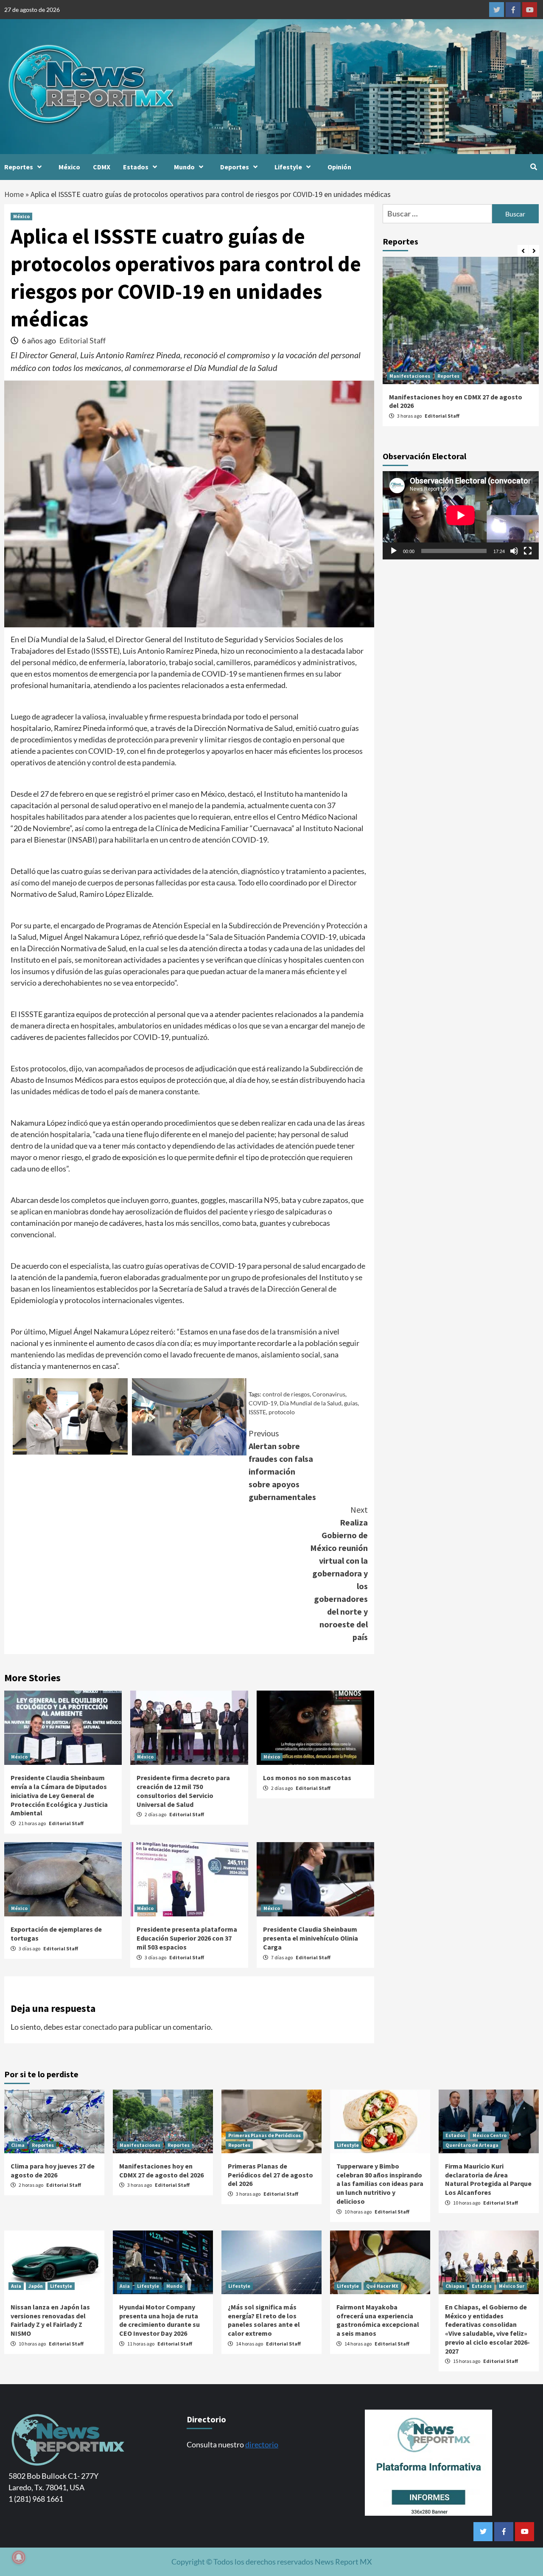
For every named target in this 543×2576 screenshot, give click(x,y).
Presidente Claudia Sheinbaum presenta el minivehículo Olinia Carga (311, 1938)
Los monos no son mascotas (307, 1778)
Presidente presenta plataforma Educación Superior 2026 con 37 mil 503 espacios (187, 1938)
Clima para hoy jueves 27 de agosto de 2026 (53, 2170)
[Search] (533, 167)
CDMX (102, 167)
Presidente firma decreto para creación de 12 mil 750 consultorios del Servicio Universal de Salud (183, 1791)
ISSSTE (257, 1412)
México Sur (512, 2286)
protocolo (282, 1412)
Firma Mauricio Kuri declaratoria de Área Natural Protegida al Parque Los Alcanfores (488, 2179)
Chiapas (455, 2286)
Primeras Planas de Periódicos (265, 2135)
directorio (262, 2444)
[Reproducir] (394, 551)
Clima (18, 2145)
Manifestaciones (410, 376)
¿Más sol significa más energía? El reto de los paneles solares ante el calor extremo (264, 2320)
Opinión (339, 167)
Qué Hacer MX (382, 2286)
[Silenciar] (514, 551)
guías (351, 1403)
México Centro (490, 2135)
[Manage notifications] (19, 2557)
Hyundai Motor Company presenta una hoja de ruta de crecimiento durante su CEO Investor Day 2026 (160, 2320)
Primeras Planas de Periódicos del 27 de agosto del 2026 (270, 2175)
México (69, 167)
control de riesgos (286, 1394)
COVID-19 (263, 1403)
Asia (16, 2286)
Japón (36, 2286)
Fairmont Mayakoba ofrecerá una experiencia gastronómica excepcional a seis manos (378, 2320)
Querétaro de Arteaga (472, 2145)
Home (14, 194)
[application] (461, 515)
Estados (136, 167)
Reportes (19, 167)
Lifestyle (288, 167)
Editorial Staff (83, 340)
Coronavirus (329, 1394)
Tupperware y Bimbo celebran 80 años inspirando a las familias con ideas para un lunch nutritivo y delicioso (380, 2184)
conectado (100, 2027)
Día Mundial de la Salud (311, 1403)
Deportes (235, 167)
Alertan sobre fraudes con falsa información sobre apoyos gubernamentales (282, 1465)
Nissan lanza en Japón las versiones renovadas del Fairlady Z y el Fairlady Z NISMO (50, 2320)
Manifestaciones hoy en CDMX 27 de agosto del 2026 (161, 2170)
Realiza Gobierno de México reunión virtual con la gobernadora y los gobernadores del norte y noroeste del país (339, 1573)
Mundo (184, 167)
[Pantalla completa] (528, 551)
